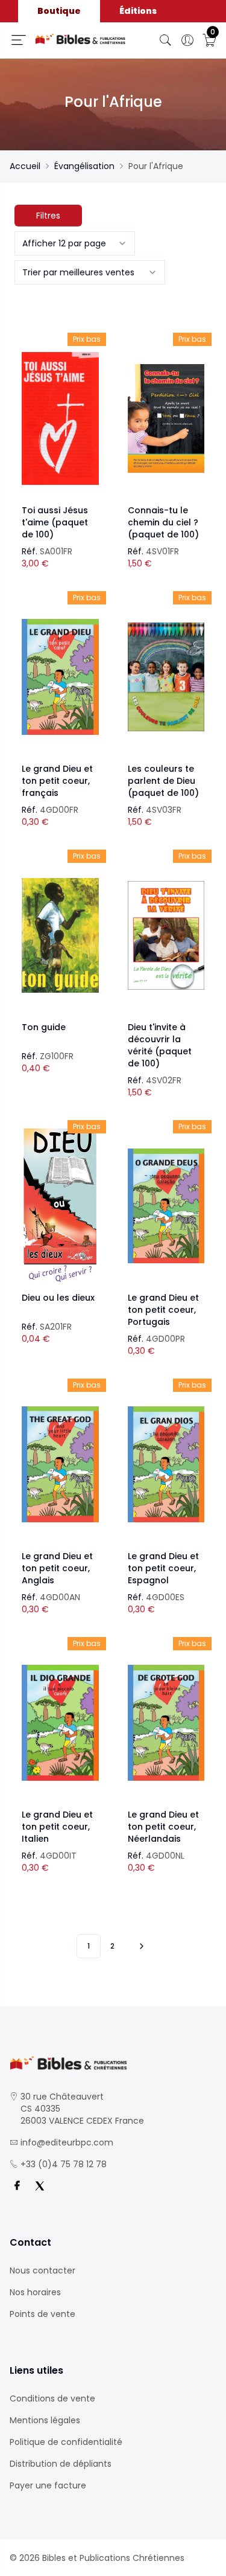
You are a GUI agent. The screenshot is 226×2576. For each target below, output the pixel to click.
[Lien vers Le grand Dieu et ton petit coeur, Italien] (60, 1723)
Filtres (48, 216)
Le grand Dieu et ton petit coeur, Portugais (163, 1310)
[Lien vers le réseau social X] (40, 2186)
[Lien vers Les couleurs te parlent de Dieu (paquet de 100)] (166, 677)
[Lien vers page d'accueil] (80, 39)
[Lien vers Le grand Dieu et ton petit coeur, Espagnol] (166, 1464)
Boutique (59, 11)
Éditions (138, 11)
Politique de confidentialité (66, 2442)
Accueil (25, 166)
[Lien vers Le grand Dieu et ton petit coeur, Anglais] (60, 1464)
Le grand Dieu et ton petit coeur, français (57, 781)
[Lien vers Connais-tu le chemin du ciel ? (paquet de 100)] (166, 418)
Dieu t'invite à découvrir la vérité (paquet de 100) (160, 1045)
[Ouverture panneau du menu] (19, 40)
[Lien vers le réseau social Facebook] (17, 2186)
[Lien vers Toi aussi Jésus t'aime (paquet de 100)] (60, 418)
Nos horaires (35, 2292)
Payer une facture (48, 2485)
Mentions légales (45, 2420)
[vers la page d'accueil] (113, 2063)
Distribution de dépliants (61, 2464)
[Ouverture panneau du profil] (187, 40)
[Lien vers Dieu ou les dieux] (60, 1206)
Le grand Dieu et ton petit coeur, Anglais (57, 1568)
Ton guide (44, 1027)
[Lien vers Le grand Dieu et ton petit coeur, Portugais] (166, 1206)
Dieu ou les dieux (58, 1298)
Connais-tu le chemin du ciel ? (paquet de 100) (163, 522)
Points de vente (42, 2314)
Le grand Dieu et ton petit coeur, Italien (57, 1827)
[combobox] (75, 243)
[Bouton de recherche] (166, 40)
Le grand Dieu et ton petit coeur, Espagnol (163, 1568)
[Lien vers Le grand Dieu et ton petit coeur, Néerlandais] (166, 1723)
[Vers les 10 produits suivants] (140, 1946)
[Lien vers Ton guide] (60, 935)
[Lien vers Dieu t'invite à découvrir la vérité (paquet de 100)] (166, 935)
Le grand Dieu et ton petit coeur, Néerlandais (163, 1827)
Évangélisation (84, 166)
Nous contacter (42, 2270)
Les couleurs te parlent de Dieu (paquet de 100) (163, 781)
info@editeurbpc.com (67, 2142)
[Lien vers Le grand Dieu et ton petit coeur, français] (60, 677)
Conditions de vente (52, 2398)
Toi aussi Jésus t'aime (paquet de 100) (55, 522)
